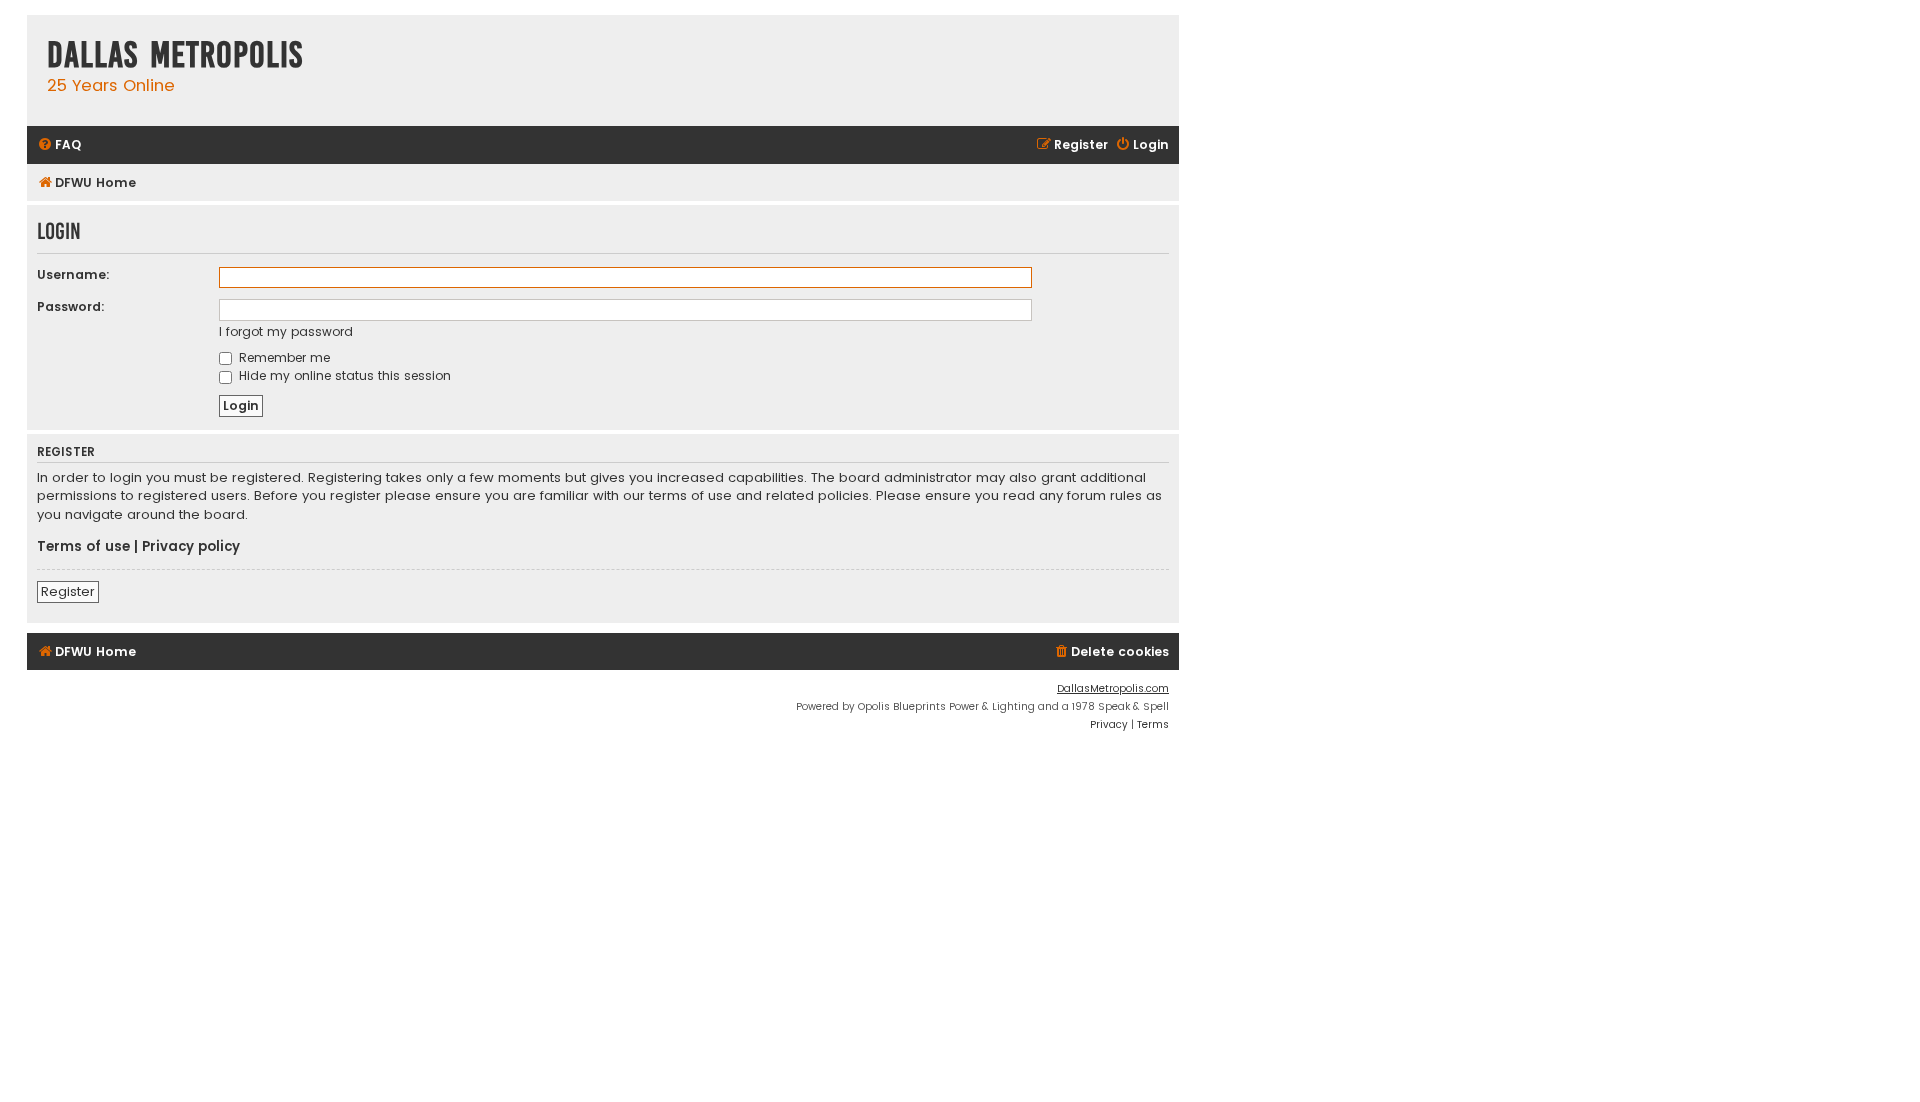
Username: (73, 274)
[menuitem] (59, 145)
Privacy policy (191, 547)
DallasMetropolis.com (1113, 688)
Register (68, 591)
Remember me (282, 357)
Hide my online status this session (343, 375)
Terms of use (83, 547)
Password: (71, 306)
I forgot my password (286, 331)
